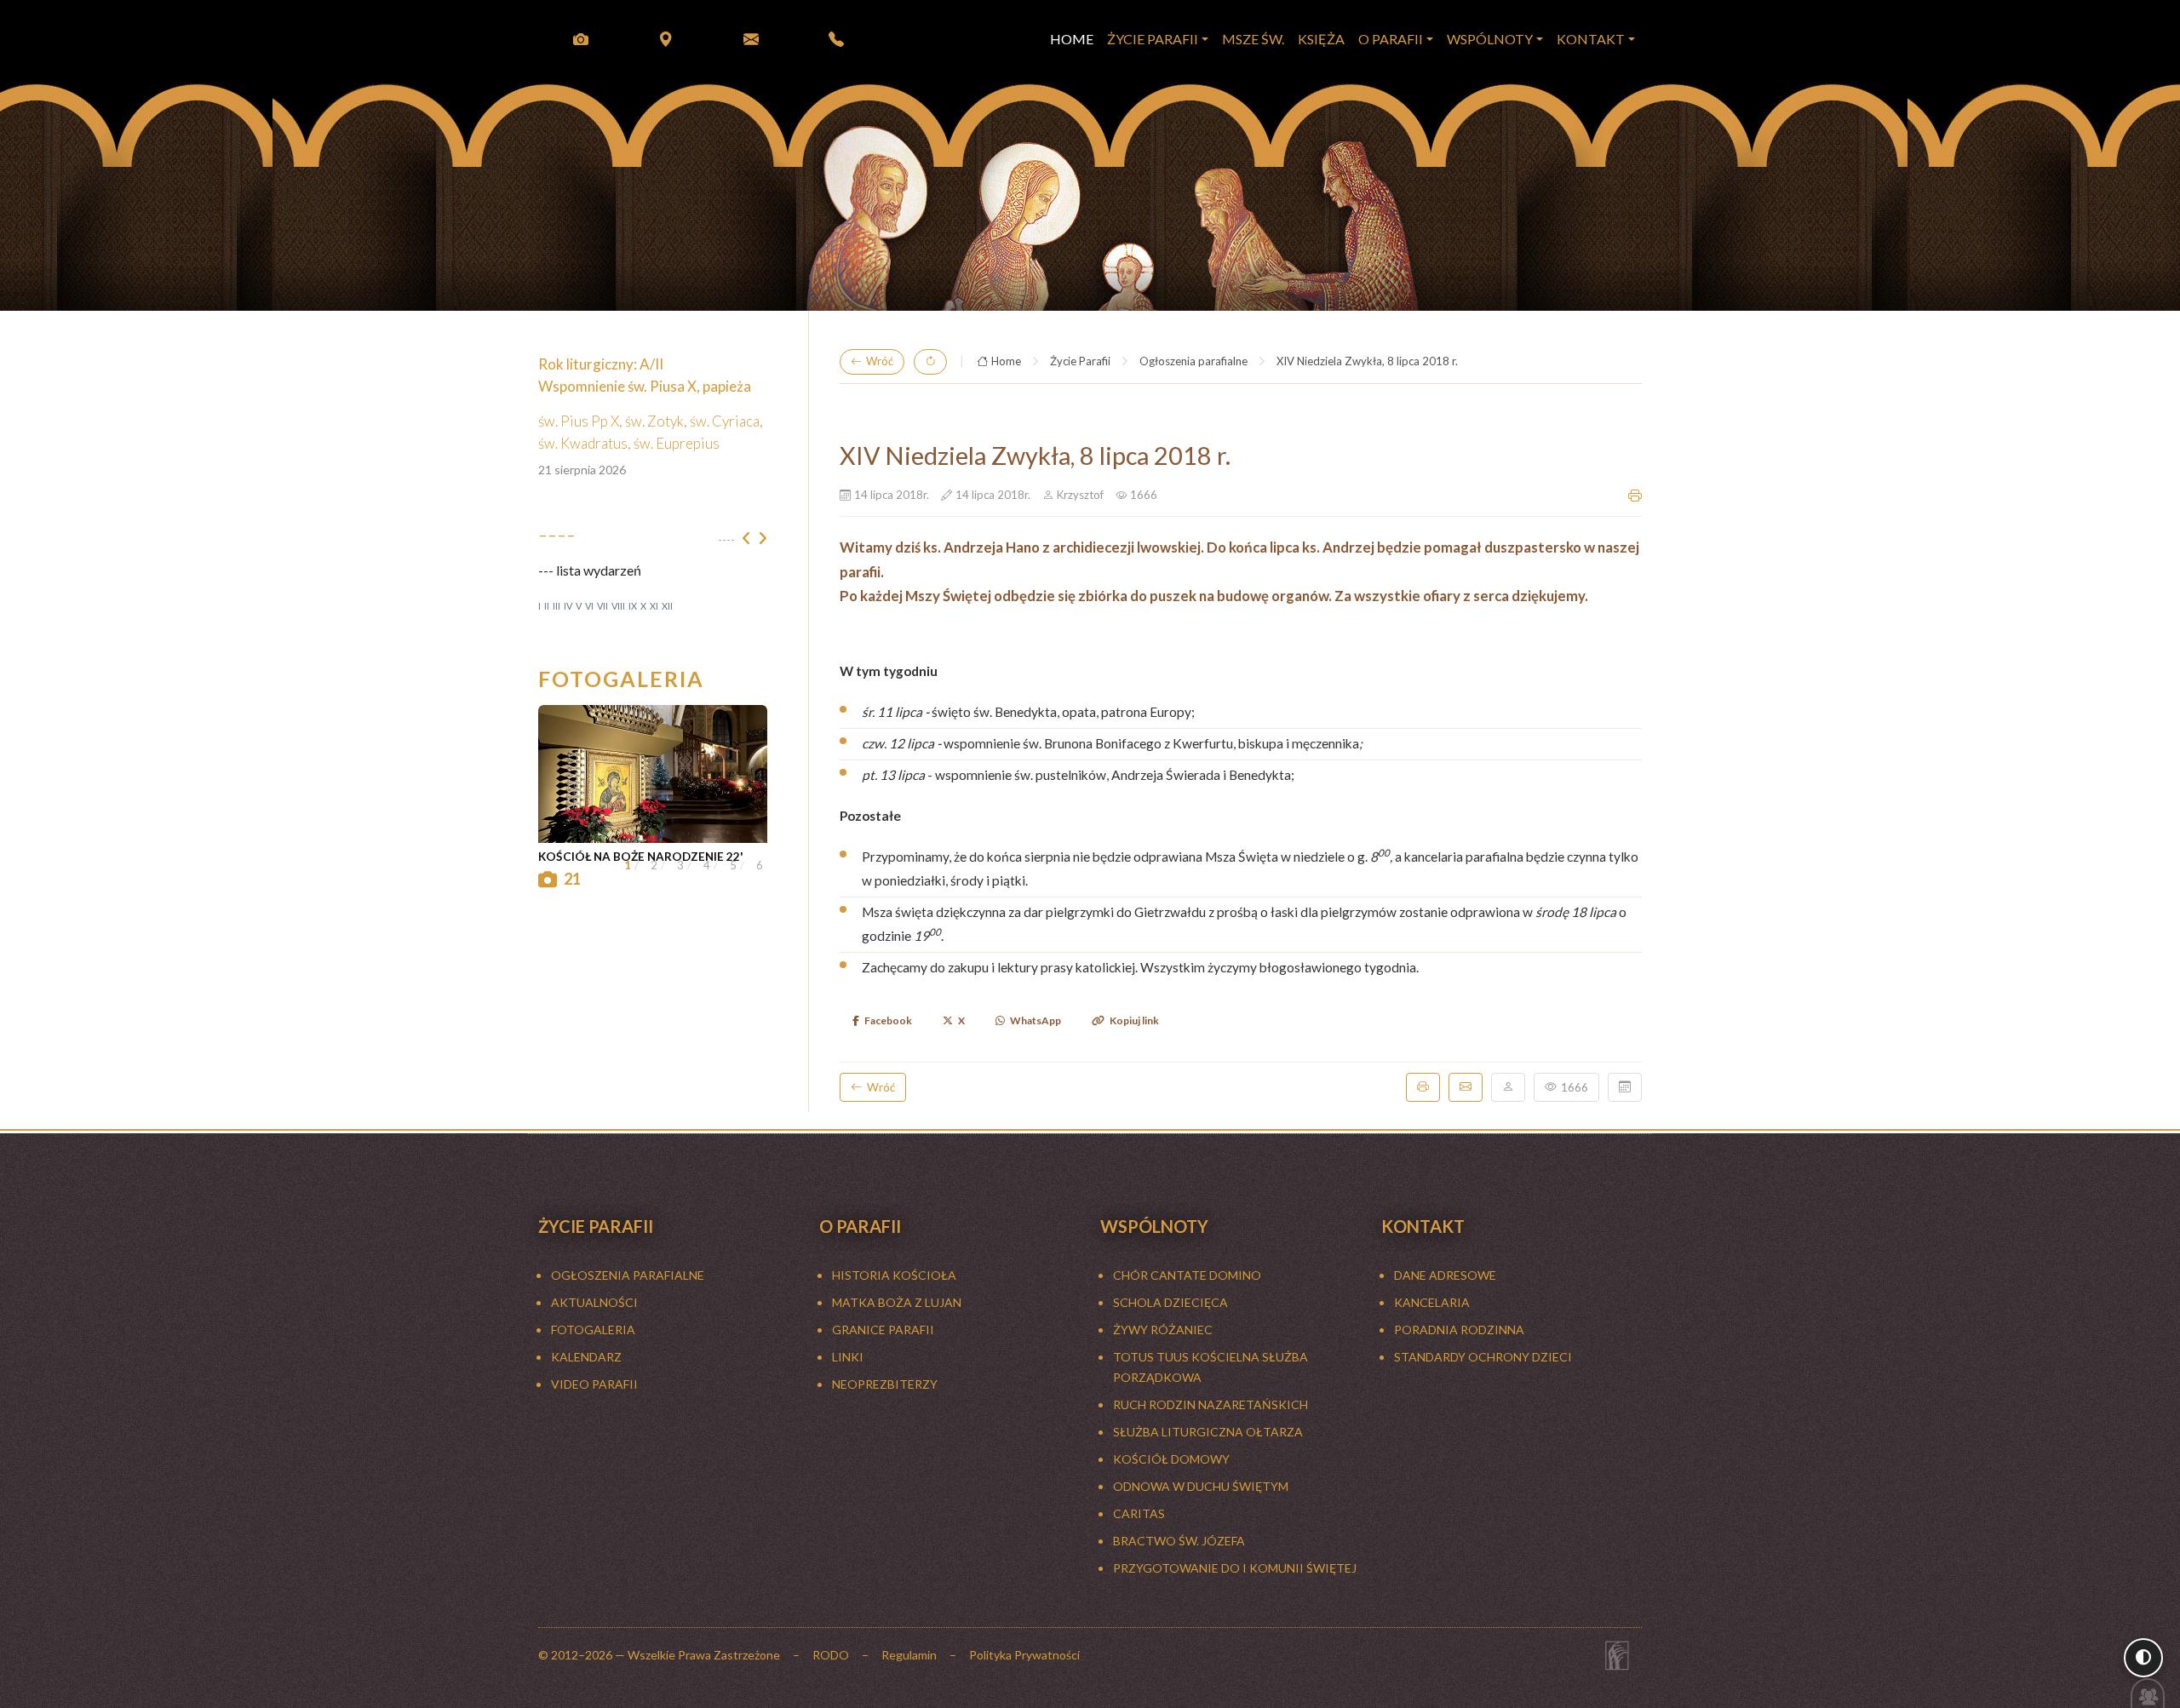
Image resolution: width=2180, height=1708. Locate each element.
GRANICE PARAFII (883, 1330)
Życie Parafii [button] (1153, 39)
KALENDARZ (586, 1357)
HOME (1072, 39)
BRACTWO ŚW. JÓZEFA (1179, 1541)
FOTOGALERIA (593, 1330)
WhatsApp (1035, 1020)
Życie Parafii (1080, 361)
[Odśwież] (930, 362)
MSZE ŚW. (1253, 39)
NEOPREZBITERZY (885, 1384)
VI (589, 606)
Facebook (888, 1020)
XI (654, 606)
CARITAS (1139, 1513)
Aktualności (594, 1302)
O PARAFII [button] (1391, 39)
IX (633, 606)
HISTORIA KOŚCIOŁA (894, 1275)
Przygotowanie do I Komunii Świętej (1235, 1568)
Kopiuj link (1134, 1020)
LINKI (848, 1357)
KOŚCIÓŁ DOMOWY (1171, 1459)
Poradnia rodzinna (1459, 1330)
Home (1006, 361)
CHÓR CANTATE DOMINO (1187, 1275)
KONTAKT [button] (1591, 39)
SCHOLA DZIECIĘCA (1170, 1302)
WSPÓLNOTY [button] (1490, 39)
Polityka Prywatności (1024, 1655)
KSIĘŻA (1321, 39)
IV (568, 606)
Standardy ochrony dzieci (1483, 1357)
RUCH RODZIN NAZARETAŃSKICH (1210, 1404)
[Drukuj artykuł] (1635, 496)
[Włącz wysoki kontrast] (2143, 1658)
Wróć (880, 361)
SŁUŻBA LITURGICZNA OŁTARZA (1208, 1432)
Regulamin (909, 1655)
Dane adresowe (1445, 1275)
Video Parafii (594, 1384)
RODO (831, 1655)
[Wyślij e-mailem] (1466, 1087)
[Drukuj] (1423, 1087)
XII (667, 606)
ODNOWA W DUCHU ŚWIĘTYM (1201, 1486)
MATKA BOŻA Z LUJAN (897, 1302)
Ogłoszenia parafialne (1193, 361)
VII (602, 606)
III (556, 606)
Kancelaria (1432, 1302)
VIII (618, 606)
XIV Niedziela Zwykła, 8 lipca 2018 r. (1367, 361)
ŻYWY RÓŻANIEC (1163, 1330)
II (547, 606)
